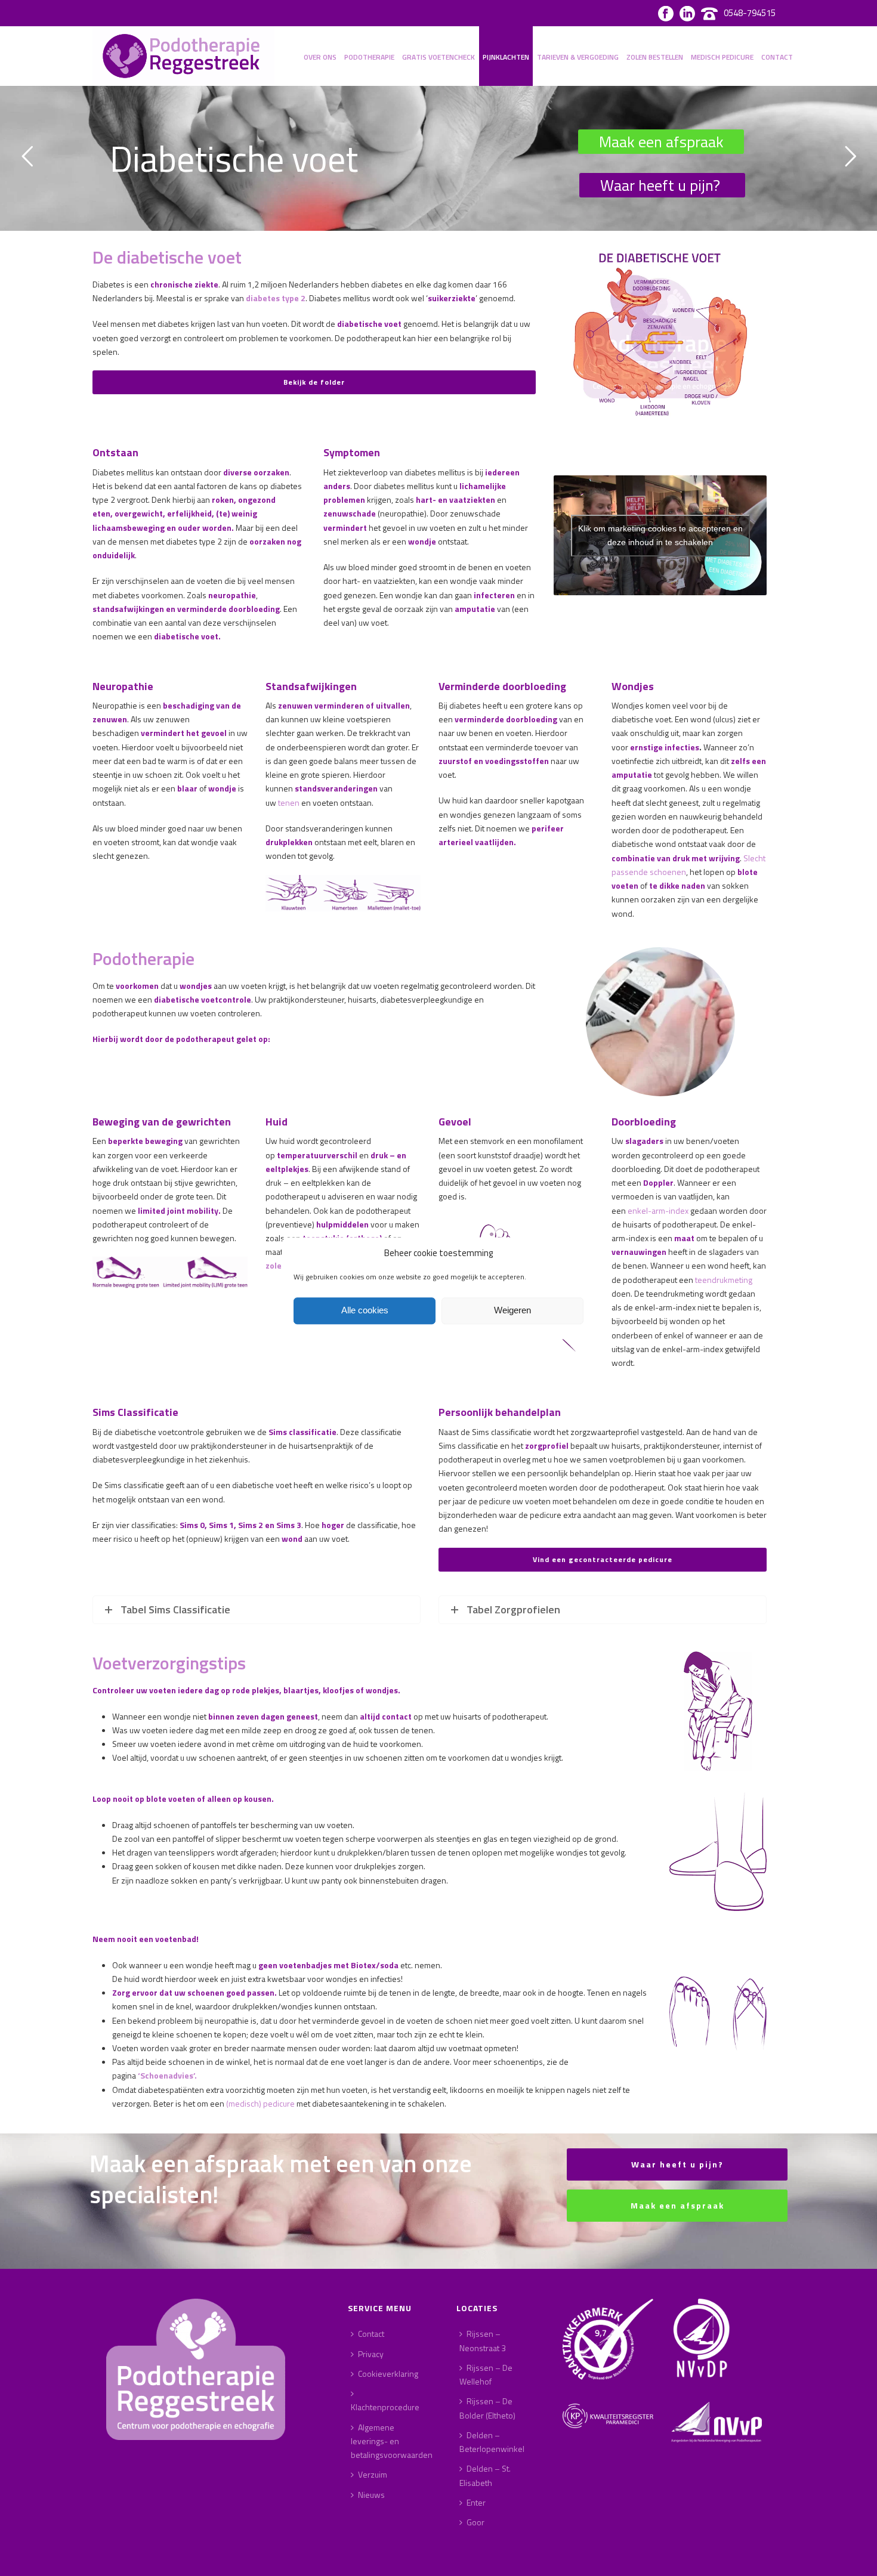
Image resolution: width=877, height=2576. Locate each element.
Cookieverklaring (388, 2374)
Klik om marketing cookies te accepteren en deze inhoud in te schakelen (660, 535)
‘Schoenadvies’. (167, 2075)
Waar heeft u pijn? (660, 185)
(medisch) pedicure (260, 2103)
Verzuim (373, 2474)
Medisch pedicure (722, 57)
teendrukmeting (724, 1280)
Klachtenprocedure (385, 2407)
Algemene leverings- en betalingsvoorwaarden (392, 2441)
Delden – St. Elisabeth (485, 2475)
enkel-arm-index (658, 1210)
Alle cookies (365, 1311)
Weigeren (512, 1311)
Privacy (371, 2354)
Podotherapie (369, 57)
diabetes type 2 (276, 298)
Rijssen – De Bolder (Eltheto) (487, 2408)
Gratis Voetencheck (438, 57)
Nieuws (371, 2495)
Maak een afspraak (661, 142)
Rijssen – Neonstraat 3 (483, 2340)
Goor (475, 2522)
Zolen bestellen (655, 57)
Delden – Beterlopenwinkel (492, 2442)
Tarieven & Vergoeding (578, 57)
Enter (476, 2502)
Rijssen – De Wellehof (486, 2374)
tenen (290, 803)
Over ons (320, 57)
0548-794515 (750, 13)
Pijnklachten (506, 57)
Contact (777, 57)
